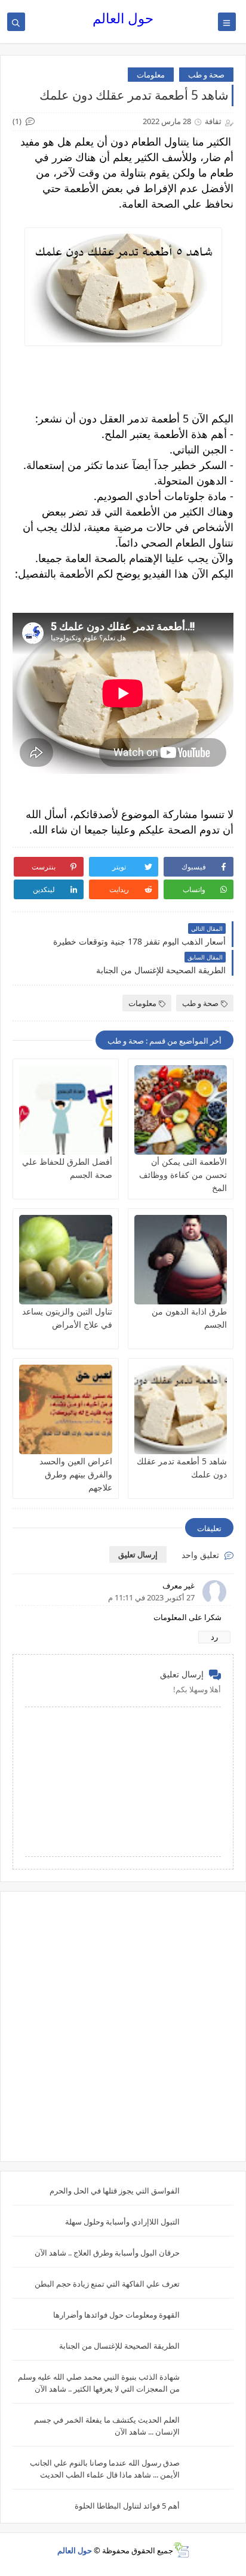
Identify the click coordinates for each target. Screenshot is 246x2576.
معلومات (151, 75)
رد (214, 1637)
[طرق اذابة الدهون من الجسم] (181, 1260)
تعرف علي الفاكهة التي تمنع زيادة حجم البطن (107, 2284)
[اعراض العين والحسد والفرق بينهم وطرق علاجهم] (66, 1409)
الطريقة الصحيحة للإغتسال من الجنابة (119, 2346)
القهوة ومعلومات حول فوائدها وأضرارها (116, 2315)
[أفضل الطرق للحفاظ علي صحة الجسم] (66, 1110)
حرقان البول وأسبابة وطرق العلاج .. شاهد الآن (107, 2253)
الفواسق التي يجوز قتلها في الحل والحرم (115, 2191)
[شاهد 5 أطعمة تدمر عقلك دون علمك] (181, 1409)
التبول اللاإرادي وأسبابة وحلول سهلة (122, 2222)
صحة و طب (206, 75)
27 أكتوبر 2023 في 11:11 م (151, 1597)
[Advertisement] (123, 2026)
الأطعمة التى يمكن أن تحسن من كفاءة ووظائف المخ (183, 1175)
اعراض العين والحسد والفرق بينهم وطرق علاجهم (76, 1474)
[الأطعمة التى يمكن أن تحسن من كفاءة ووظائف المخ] (181, 1110)
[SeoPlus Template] (181, 2550)
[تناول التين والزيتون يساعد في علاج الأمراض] (66, 1260)
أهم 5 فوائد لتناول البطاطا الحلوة (127, 2506)
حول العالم (123, 18)
